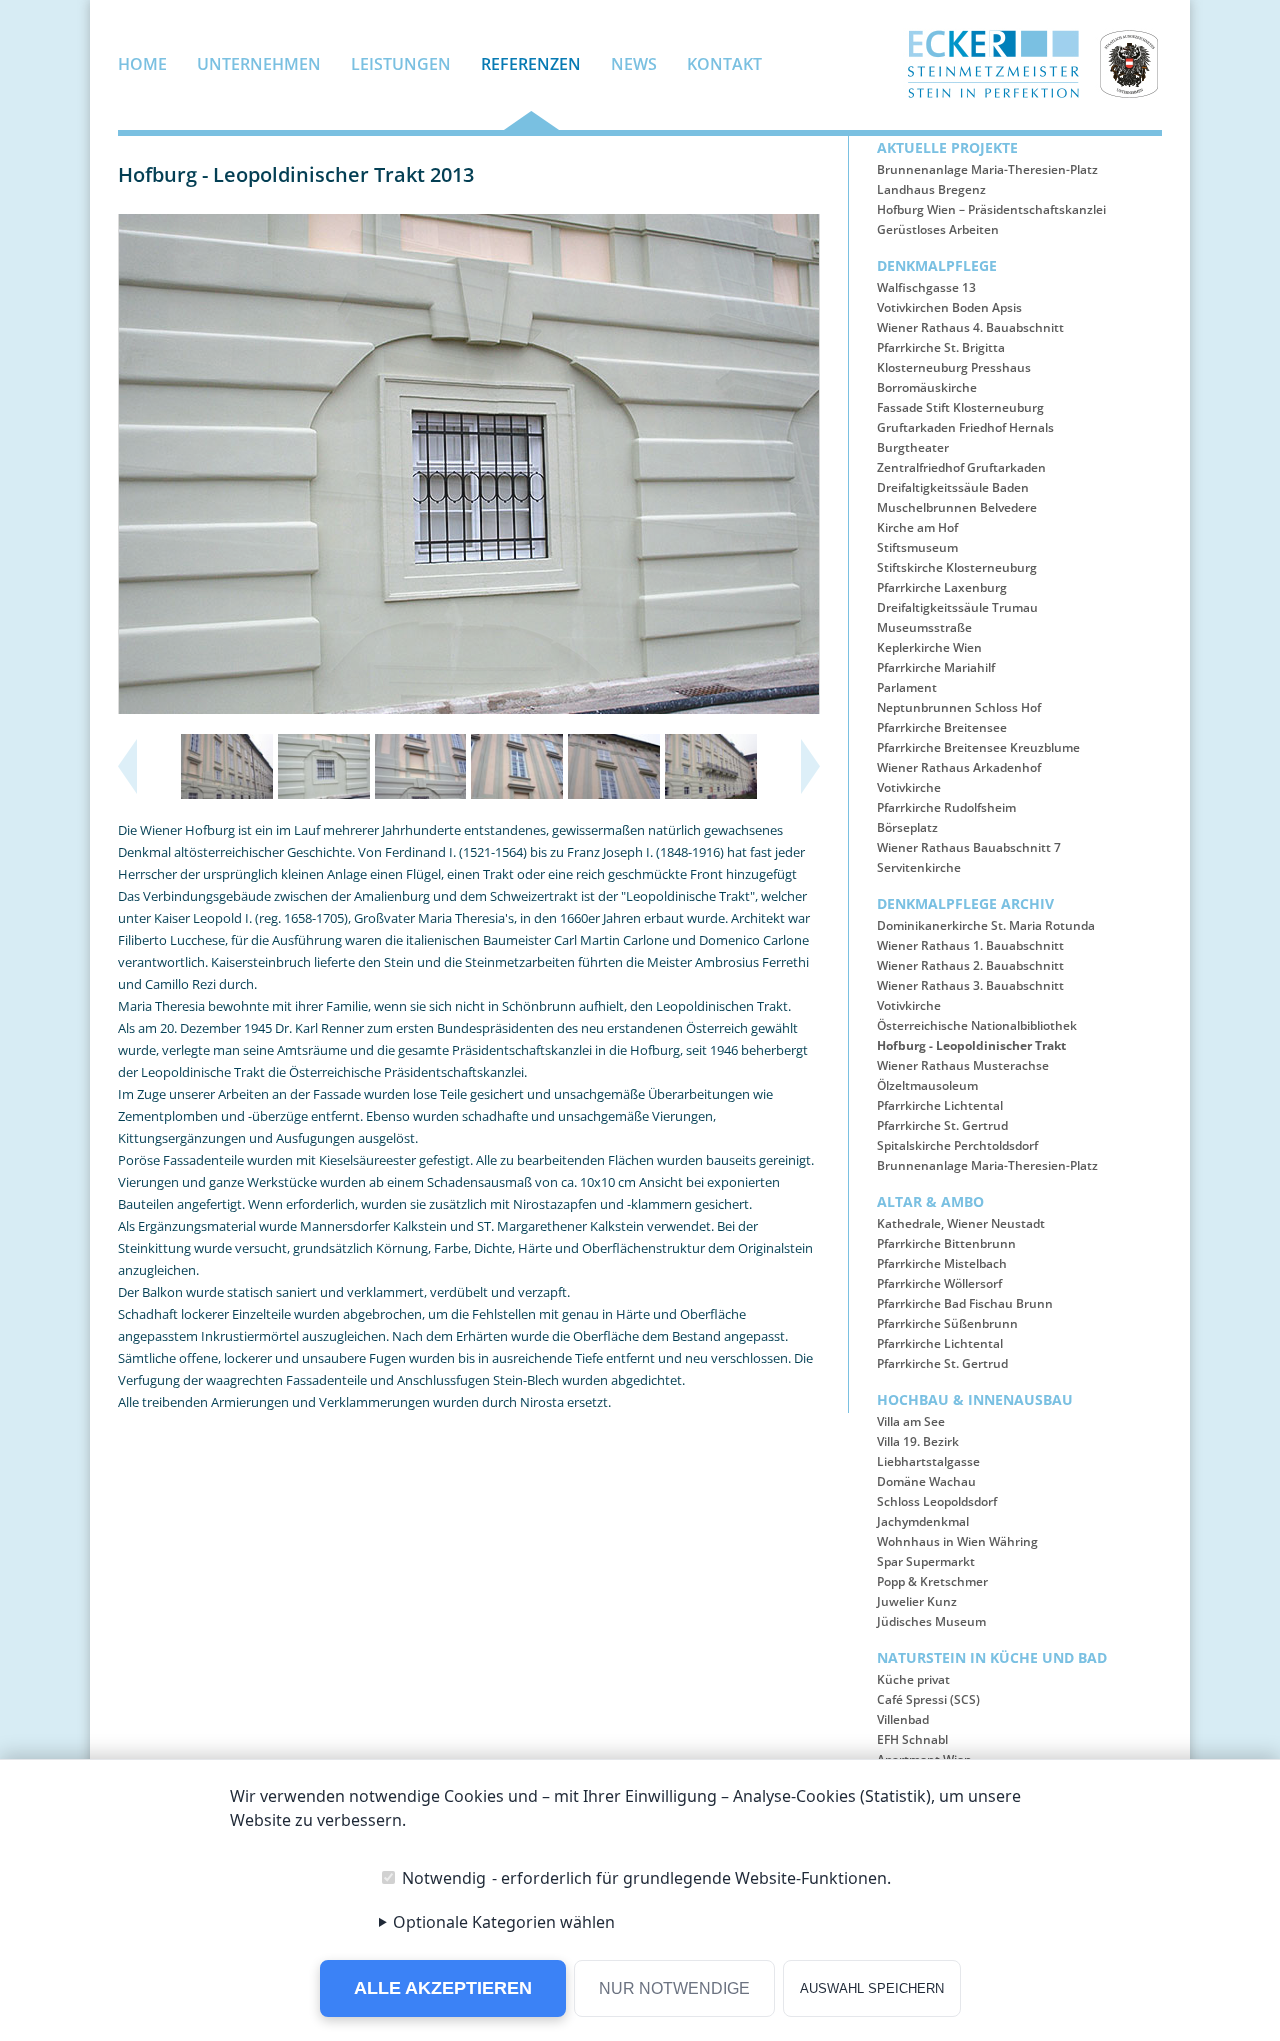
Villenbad (903, 1719)
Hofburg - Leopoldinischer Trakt (971, 1045)
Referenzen (531, 65)
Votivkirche (909, 787)
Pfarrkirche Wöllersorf (939, 1283)
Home (142, 65)
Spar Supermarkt (926, 1561)
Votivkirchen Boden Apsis (949, 307)
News (634, 65)
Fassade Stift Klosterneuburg (960, 407)
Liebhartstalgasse (928, 1461)
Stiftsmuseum (917, 547)
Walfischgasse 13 (926, 287)
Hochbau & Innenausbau (975, 1399)
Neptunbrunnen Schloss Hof (959, 707)
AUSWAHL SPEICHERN (872, 1988)
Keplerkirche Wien (929, 647)
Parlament (907, 687)
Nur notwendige (674, 1988)
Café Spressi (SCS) (928, 1699)
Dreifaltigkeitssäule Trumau (957, 607)
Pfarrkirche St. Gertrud (942, 1125)
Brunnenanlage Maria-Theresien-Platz (987, 169)
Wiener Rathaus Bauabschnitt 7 (969, 847)
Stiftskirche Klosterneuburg (957, 567)
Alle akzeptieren (443, 1988)
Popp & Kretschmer (932, 1581)
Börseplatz (907, 827)
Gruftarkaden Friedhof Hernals (965, 427)
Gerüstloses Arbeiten (938, 229)
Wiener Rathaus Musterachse (963, 1065)
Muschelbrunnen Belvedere (957, 507)
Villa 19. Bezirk (918, 1441)
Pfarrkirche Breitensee (942, 727)
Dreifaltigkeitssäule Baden (953, 487)
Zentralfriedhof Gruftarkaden (961, 467)
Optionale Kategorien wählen (504, 1922)
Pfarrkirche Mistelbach (942, 1263)
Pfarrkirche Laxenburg (942, 587)
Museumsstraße (924, 627)
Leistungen (401, 65)
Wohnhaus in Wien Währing (957, 1541)
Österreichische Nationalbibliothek (977, 1025)
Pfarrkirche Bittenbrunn (946, 1243)
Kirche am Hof (917, 527)
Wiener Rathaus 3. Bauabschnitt (970, 985)
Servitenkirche (919, 867)
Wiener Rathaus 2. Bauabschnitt (970, 965)
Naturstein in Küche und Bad (992, 1657)
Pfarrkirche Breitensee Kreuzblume (978, 747)
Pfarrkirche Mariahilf (936, 667)
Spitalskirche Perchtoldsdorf (957, 1145)
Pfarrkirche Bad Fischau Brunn (965, 1303)
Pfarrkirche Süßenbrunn (947, 1323)
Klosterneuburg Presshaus (954, 367)
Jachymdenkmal (923, 1521)
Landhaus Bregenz (931, 189)
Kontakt (724, 65)
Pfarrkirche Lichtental (940, 1105)
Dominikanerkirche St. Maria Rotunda (986, 925)
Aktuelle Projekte (947, 147)
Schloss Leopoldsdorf (937, 1501)
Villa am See (911, 1421)
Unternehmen (259, 65)
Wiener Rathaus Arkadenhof (959, 767)
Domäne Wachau (926, 1481)
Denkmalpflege (937, 265)
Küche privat (913, 1679)
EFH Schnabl (912, 1739)
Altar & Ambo (930, 1201)
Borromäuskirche (927, 387)
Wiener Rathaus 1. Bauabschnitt (970, 945)
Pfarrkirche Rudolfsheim (946, 807)
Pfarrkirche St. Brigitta (941, 347)
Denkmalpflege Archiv (965, 903)
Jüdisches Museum (931, 1621)
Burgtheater (913, 447)
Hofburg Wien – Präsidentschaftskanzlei (991, 209)
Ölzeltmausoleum (927, 1085)
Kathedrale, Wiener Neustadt (961, 1223)
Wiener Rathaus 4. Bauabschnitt (970, 327)
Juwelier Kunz (917, 1601)
